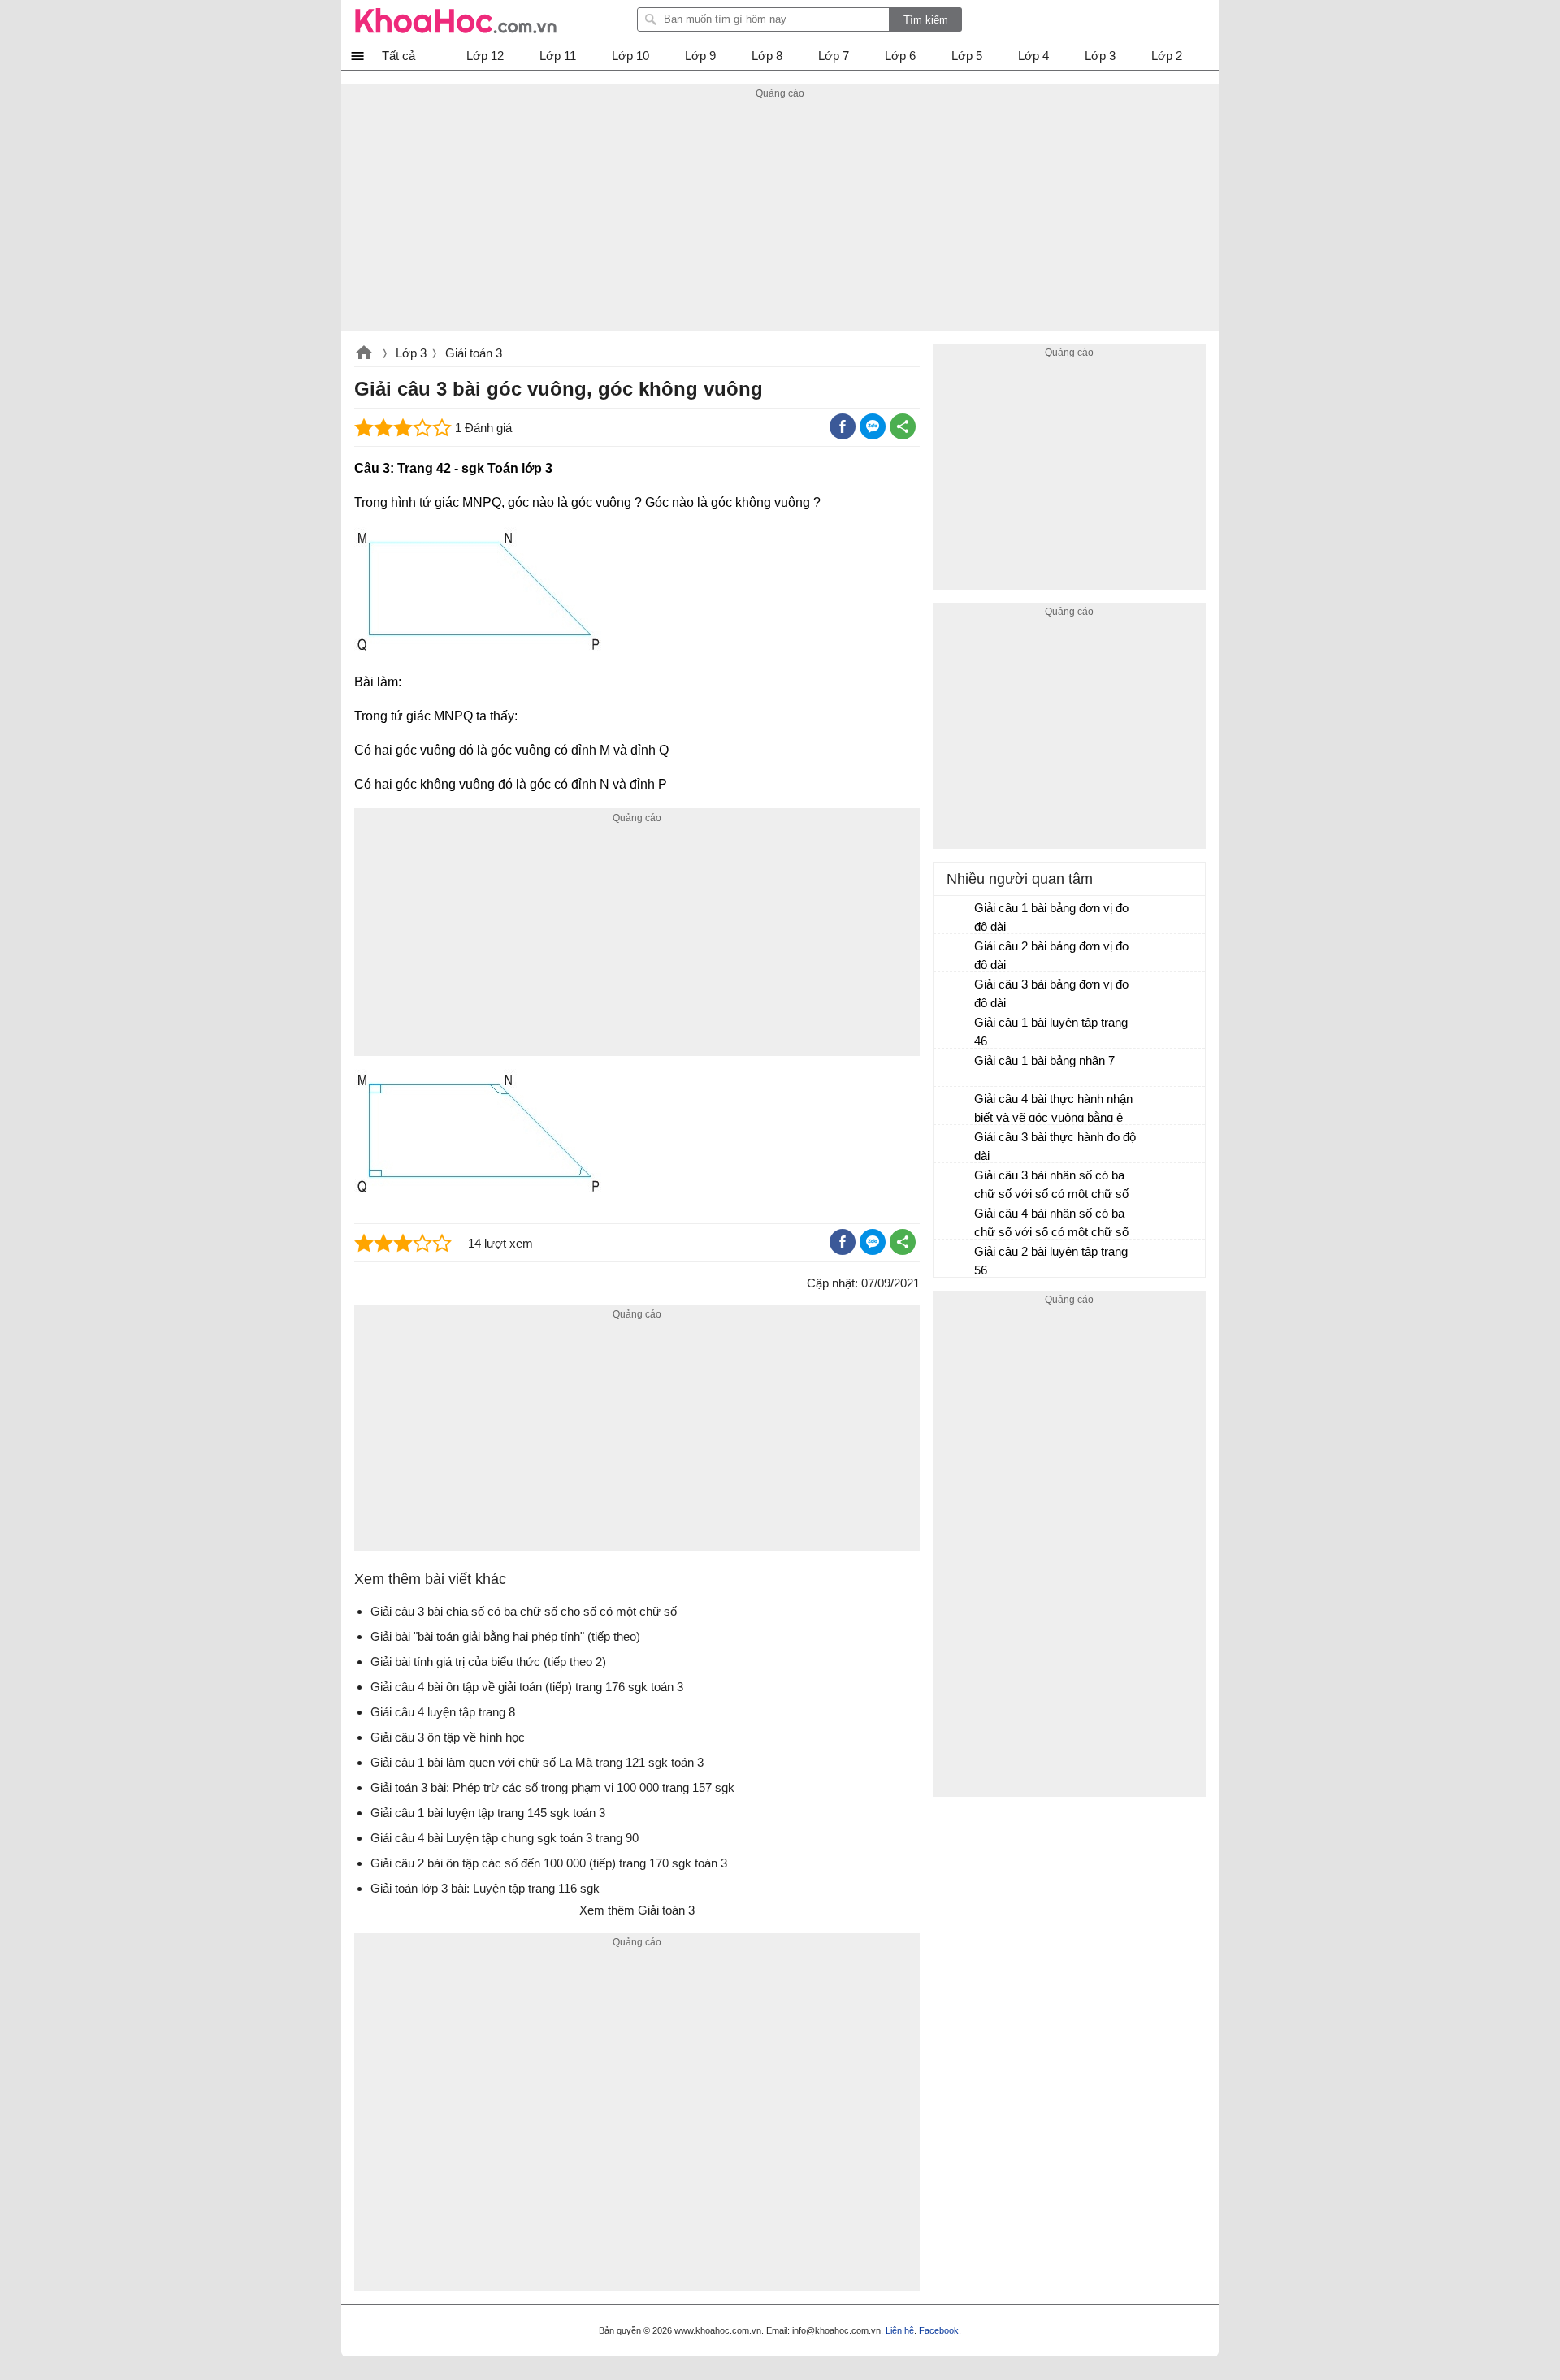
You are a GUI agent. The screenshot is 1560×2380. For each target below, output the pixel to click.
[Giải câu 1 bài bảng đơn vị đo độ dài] (955, 915)
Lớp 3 (411, 353)
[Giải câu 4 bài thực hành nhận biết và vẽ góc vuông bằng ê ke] (955, 1106)
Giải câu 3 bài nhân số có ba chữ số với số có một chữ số (1051, 1184)
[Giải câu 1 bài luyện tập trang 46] (955, 1030)
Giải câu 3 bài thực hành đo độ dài (1055, 1146)
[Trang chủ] (456, 20)
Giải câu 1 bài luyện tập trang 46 (1051, 1032)
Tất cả (399, 56)
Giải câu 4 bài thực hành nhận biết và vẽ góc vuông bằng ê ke (1053, 1110)
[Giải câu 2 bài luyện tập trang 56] (955, 1259)
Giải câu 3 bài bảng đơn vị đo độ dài (1051, 993)
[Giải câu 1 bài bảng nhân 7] (955, 1068)
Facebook (939, 2330)
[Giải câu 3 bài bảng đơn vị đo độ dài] (955, 992)
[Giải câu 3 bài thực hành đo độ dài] (955, 1145)
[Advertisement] (780, 217)
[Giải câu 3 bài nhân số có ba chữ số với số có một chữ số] (955, 1183)
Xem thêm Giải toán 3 (637, 1910)
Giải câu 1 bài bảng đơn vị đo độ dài (1051, 917)
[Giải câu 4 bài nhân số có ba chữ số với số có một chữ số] (955, 1221)
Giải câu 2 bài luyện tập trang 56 (1051, 1261)
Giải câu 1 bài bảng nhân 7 (1044, 1060)
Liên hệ (900, 2330)
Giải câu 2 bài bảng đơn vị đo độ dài (1051, 955)
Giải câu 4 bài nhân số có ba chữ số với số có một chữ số (1051, 1222)
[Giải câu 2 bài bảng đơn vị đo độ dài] (955, 954)
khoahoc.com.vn (364, 354)
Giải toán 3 (474, 353)
